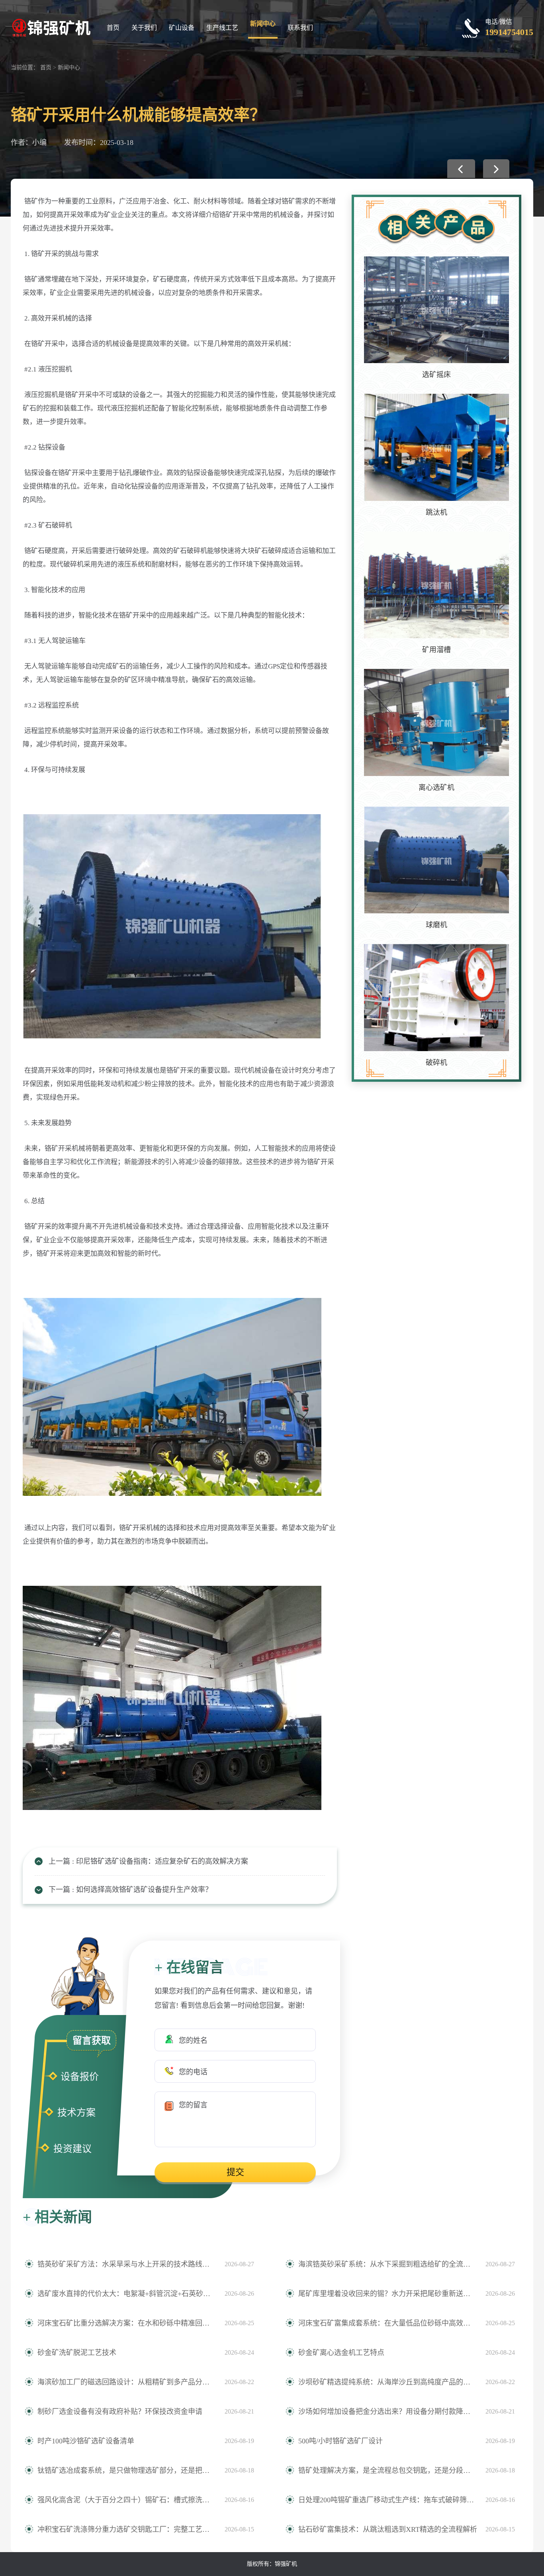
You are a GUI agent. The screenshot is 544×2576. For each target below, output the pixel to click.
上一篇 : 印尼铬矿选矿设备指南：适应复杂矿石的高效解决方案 (148, 1861)
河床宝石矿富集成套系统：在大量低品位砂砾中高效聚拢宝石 (388, 2323)
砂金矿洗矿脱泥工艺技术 (77, 2353)
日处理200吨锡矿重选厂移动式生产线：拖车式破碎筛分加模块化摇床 (388, 2500)
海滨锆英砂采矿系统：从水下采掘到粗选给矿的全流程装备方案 (388, 2264)
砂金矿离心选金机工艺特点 (341, 2353)
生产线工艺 (222, 28)
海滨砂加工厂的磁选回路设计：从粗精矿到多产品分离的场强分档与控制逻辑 (127, 2382)
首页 (113, 28)
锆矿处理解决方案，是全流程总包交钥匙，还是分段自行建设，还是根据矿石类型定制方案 (388, 2470)
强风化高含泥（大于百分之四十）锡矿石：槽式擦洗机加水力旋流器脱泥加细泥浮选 (127, 2500)
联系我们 (300, 28)
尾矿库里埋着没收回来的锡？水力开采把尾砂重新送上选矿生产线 (388, 2294)
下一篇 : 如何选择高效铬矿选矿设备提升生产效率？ (130, 1890)
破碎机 (436, 1063)
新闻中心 (263, 24)
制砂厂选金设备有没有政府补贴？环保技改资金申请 (120, 2412)
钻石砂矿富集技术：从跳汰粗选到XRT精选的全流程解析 (388, 2529)
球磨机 (436, 925)
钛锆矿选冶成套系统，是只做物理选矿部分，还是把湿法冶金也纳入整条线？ (127, 2470)
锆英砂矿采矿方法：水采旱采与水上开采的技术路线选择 (127, 2264)
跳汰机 (436, 512)
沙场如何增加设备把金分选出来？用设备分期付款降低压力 (388, 2412)
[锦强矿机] (51, 27)
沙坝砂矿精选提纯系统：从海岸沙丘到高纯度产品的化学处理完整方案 (388, 2382)
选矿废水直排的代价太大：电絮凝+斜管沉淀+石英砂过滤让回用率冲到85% (127, 2294)
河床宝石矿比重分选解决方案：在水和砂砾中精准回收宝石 (127, 2323)
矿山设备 (182, 28)
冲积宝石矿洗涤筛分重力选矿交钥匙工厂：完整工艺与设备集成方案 (127, 2529)
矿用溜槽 (436, 650)
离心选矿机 (436, 788)
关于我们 (144, 28)
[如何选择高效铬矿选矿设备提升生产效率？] (496, 169)
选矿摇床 (436, 375)
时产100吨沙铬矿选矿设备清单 (86, 2441)
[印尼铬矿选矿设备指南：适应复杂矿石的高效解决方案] (461, 169)
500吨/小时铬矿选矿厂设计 (340, 2441)
